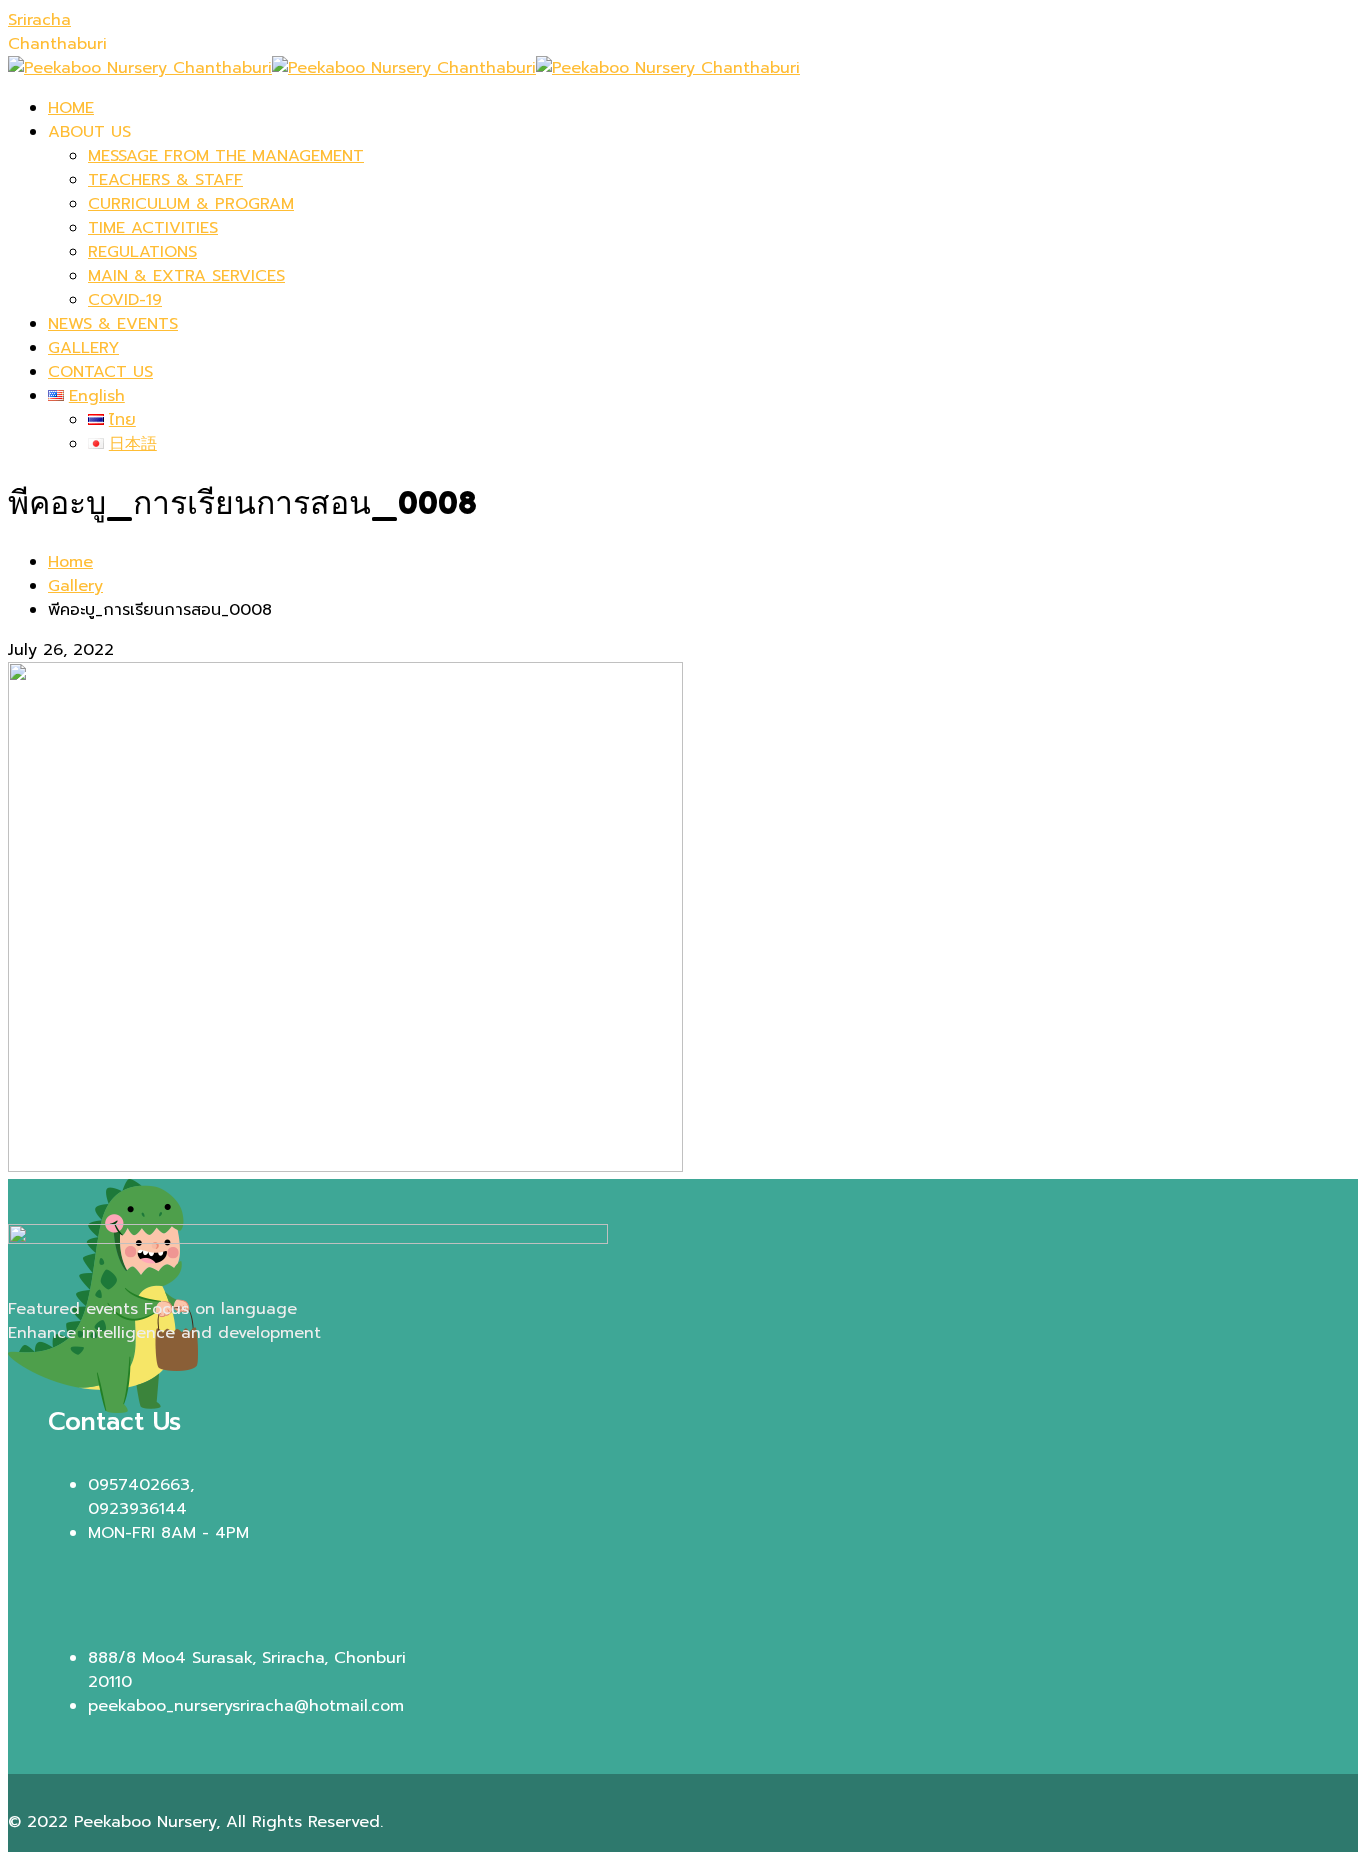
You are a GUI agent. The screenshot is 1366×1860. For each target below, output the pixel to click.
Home (70, 562)
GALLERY (83, 348)
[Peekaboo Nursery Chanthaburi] (140, 68)
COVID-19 (125, 300)
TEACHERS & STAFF (165, 180)
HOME (71, 108)
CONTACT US (100, 372)
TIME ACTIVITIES (153, 228)
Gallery (75, 586)
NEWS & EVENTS (113, 324)
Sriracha (39, 20)
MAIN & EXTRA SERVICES (186, 276)
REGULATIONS (142, 252)
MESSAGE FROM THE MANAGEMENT (226, 156)
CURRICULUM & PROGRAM (191, 204)
